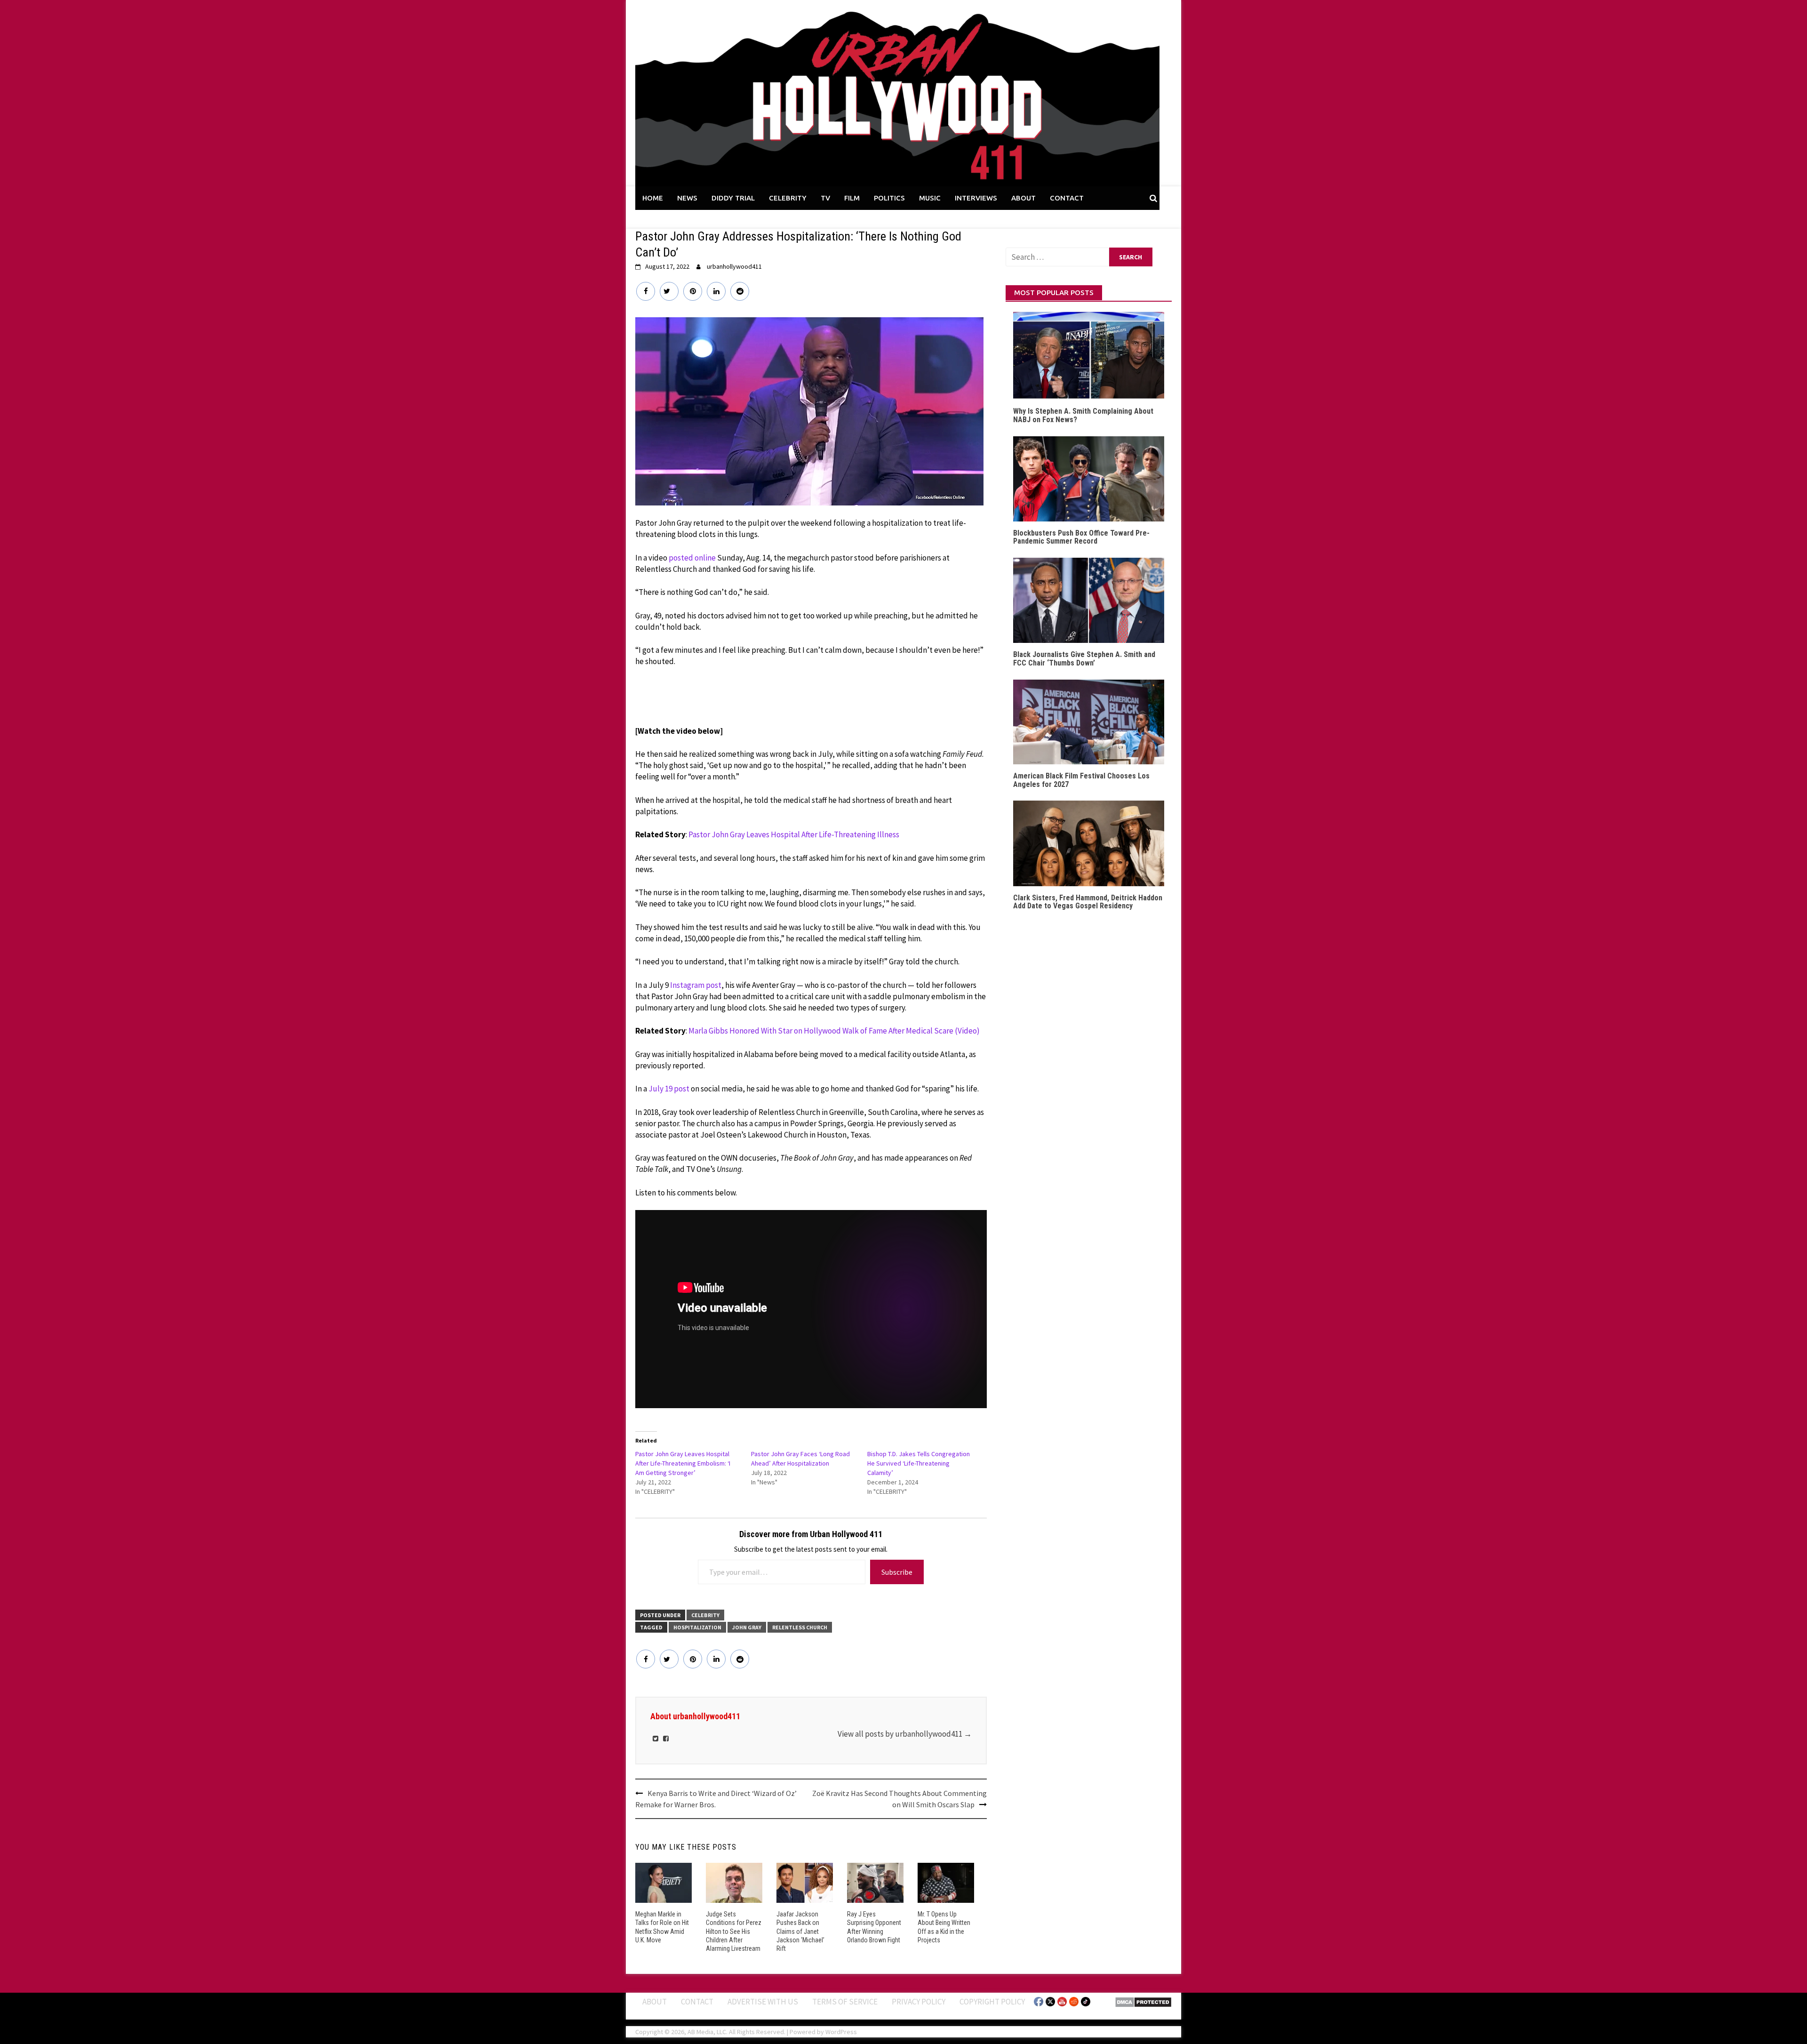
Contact (697, 2002)
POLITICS (889, 198)
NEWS (687, 198)
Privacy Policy (919, 2002)
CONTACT (1067, 198)
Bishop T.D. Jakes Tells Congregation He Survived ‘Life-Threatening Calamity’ (919, 1463)
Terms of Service (845, 2002)
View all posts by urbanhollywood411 (905, 1734)
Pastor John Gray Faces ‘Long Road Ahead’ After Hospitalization (800, 1459)
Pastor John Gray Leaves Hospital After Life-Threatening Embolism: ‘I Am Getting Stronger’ (683, 1463)
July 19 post (669, 1089)
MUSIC (930, 198)
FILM (852, 198)
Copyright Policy (992, 2002)
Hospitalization (697, 1627)
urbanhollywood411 (734, 266)
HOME (653, 198)
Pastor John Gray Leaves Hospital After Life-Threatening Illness (794, 834)
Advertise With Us (763, 2002)
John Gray (747, 1627)
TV (825, 198)
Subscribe (897, 1572)
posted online (692, 558)
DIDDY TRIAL (733, 198)
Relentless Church (800, 1627)
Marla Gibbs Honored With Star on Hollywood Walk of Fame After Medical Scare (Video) (834, 1031)
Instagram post (696, 985)
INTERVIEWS (976, 198)
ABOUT (1023, 198)
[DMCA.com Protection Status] (1143, 2001)
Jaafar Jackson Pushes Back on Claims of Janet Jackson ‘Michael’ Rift (800, 1931)
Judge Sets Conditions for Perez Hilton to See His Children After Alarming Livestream (734, 1931)
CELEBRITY (788, 198)
